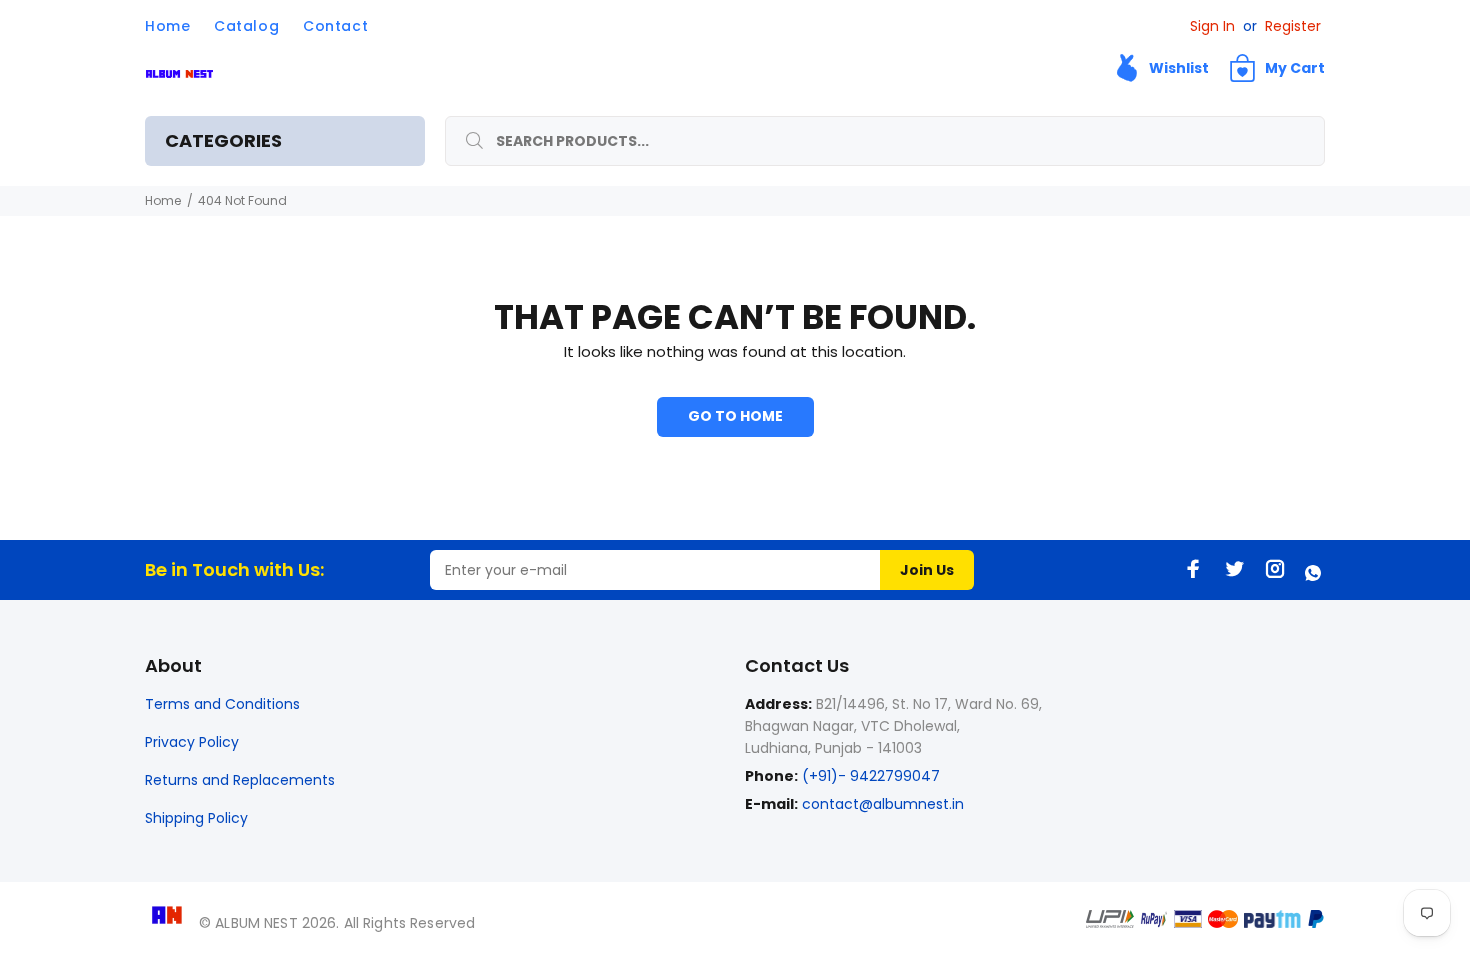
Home (163, 200)
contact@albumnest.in (883, 804)
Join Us (927, 570)
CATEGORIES (223, 140)
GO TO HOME (735, 416)
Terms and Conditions (222, 704)
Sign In (1212, 26)
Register (1293, 26)
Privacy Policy (192, 742)
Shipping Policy (196, 818)
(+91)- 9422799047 (869, 776)
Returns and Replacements (240, 780)
